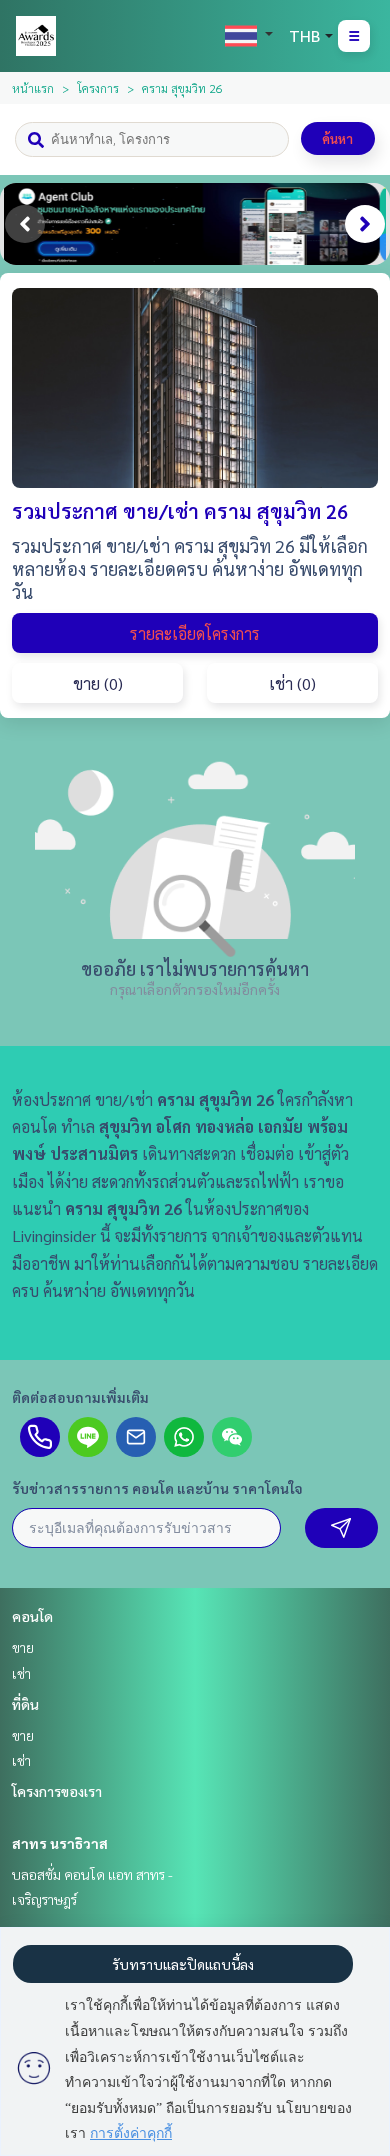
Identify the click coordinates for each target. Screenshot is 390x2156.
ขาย (23, 1647)
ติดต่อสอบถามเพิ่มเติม (80, 1397)
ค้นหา (337, 138)
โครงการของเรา (57, 1791)
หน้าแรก (33, 88)
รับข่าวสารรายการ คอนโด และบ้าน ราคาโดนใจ (157, 1488)
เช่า (21, 1673)
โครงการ (98, 88)
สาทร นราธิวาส (60, 1843)
